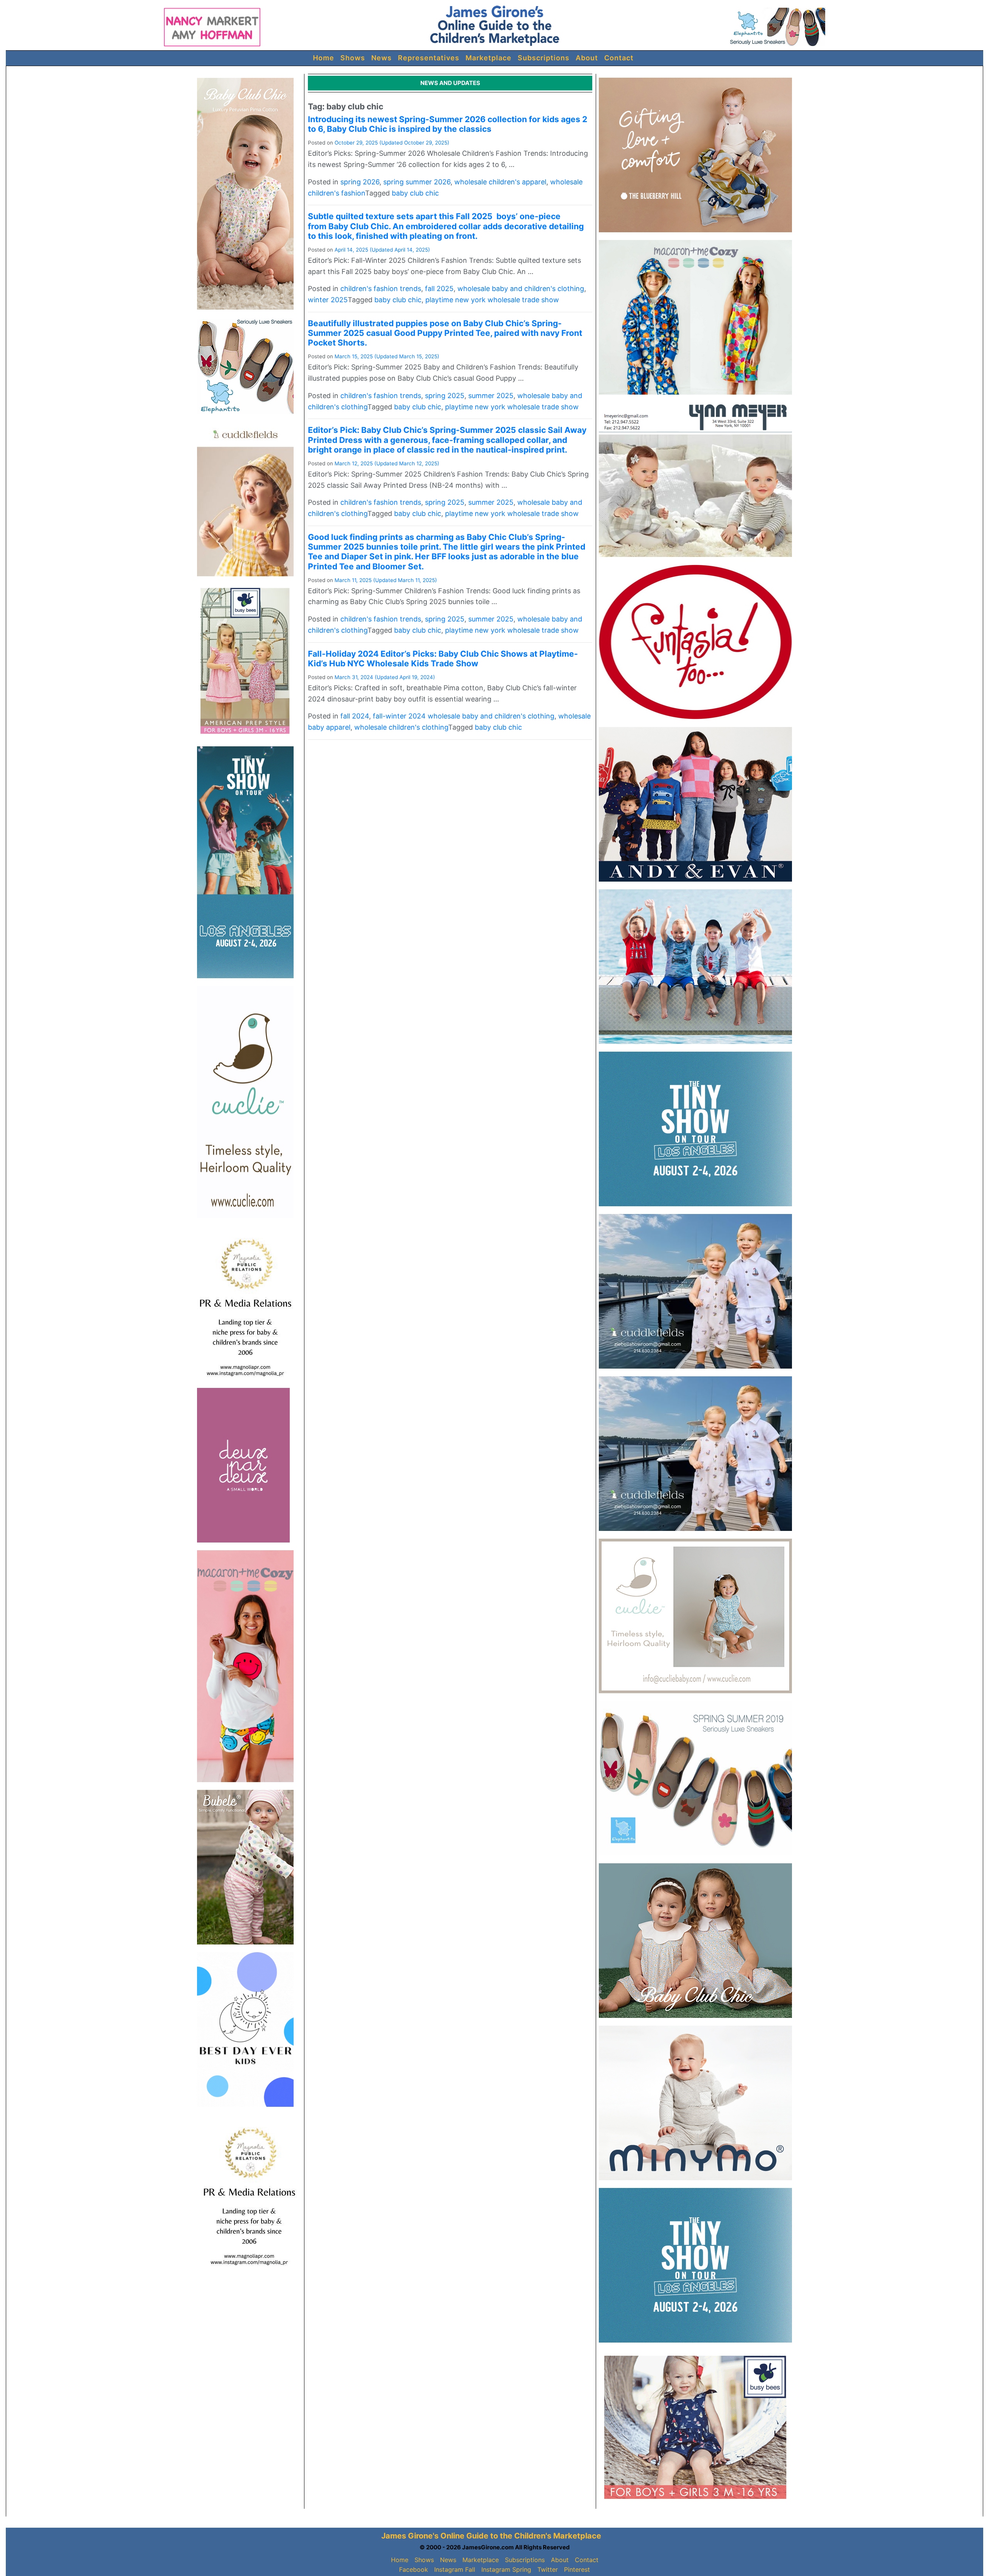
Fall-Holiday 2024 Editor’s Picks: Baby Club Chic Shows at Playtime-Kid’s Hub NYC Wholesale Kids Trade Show (443, 659)
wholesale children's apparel (500, 182)
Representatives (429, 58)
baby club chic (415, 193)
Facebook (414, 2569)
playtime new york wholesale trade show (492, 300)
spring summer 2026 (417, 182)
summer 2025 (491, 396)
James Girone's (410, 2536)
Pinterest (577, 2569)
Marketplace (489, 58)
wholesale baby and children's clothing (521, 289)
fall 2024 (355, 716)
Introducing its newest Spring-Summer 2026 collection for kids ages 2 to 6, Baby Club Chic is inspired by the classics (448, 124)
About (587, 58)
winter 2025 (328, 300)
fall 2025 (439, 289)
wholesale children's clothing (401, 727)
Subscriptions (544, 58)
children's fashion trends (381, 289)
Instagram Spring (506, 2569)
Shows (353, 58)
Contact (619, 58)
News (381, 58)
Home (324, 58)
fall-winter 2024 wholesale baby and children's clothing (464, 716)
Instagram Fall (455, 2569)
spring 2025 (445, 396)
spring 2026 (360, 182)
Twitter (548, 2569)
